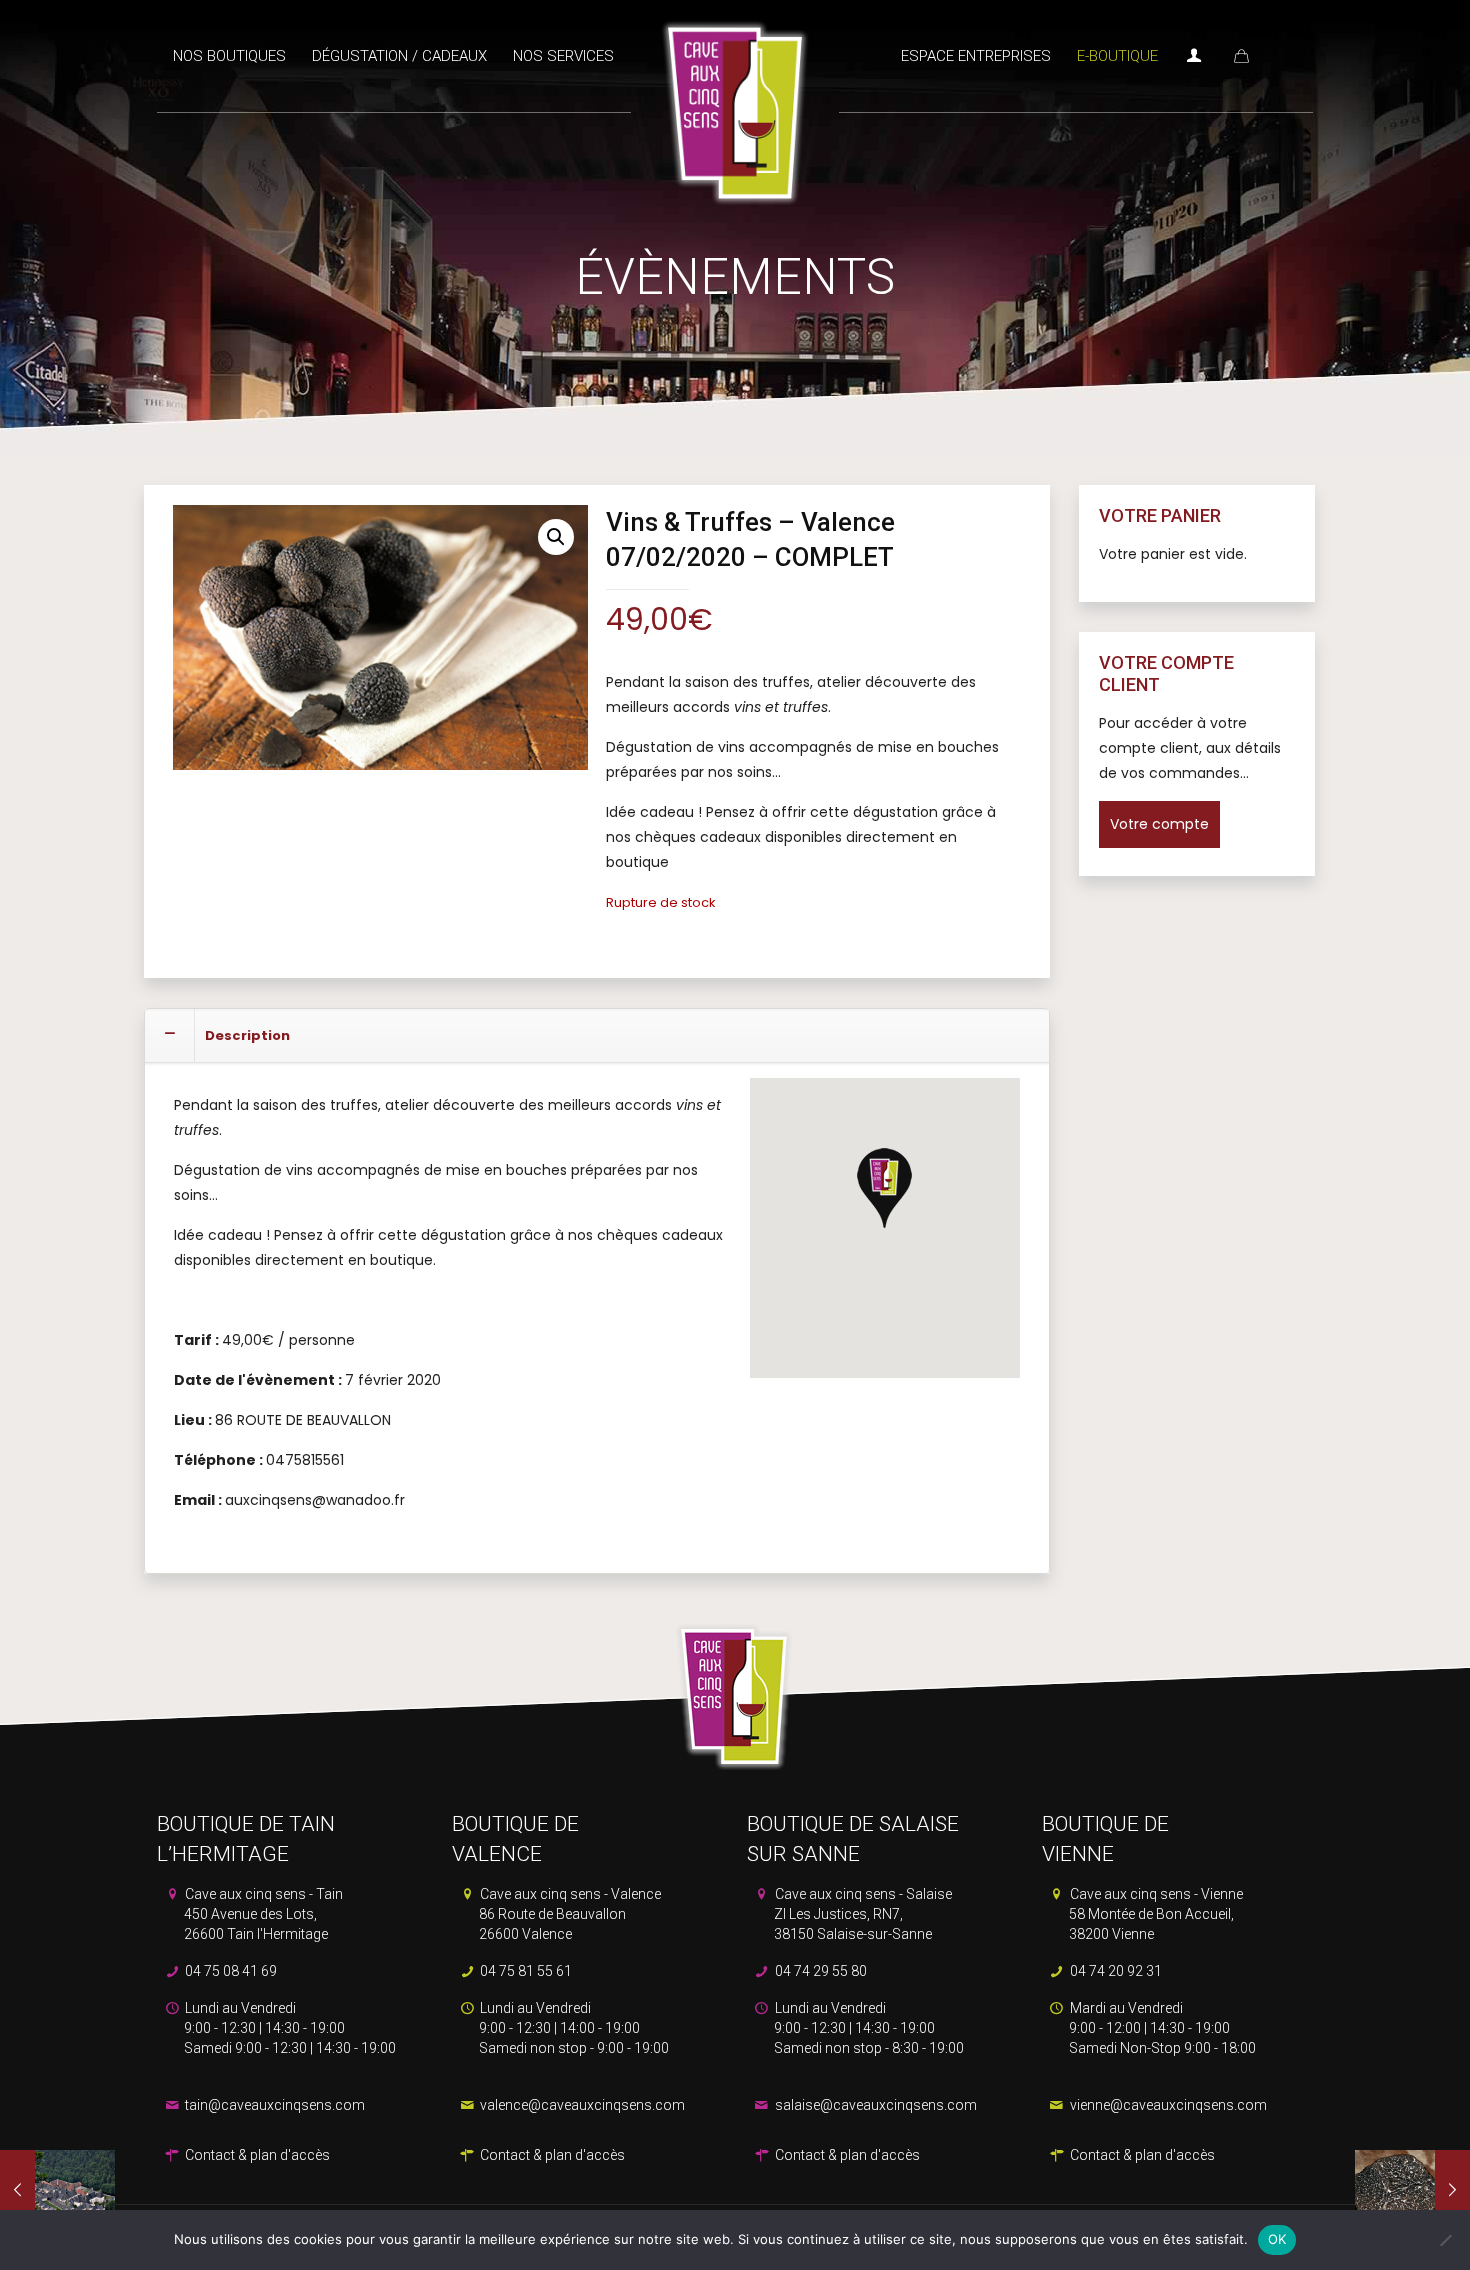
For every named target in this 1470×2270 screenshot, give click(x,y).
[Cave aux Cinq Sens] (735, 103)
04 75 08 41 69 (229, 1971)
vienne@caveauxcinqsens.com (1167, 2105)
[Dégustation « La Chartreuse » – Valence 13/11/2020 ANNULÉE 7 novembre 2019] (57, 2190)
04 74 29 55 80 (819, 1971)
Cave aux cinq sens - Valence (569, 1914)
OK (1277, 2239)
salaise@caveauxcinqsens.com (874, 2105)
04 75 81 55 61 (524, 1971)
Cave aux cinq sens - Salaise (862, 1914)
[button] (556, 537)
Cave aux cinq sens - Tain (262, 1914)
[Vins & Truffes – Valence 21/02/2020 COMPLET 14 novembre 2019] (1412, 2190)
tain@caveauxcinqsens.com (273, 2105)
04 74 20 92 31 (1114, 1971)
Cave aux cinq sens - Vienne (1155, 1914)
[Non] (1445, 2240)
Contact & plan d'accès (256, 2155)
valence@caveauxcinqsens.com (581, 2105)
